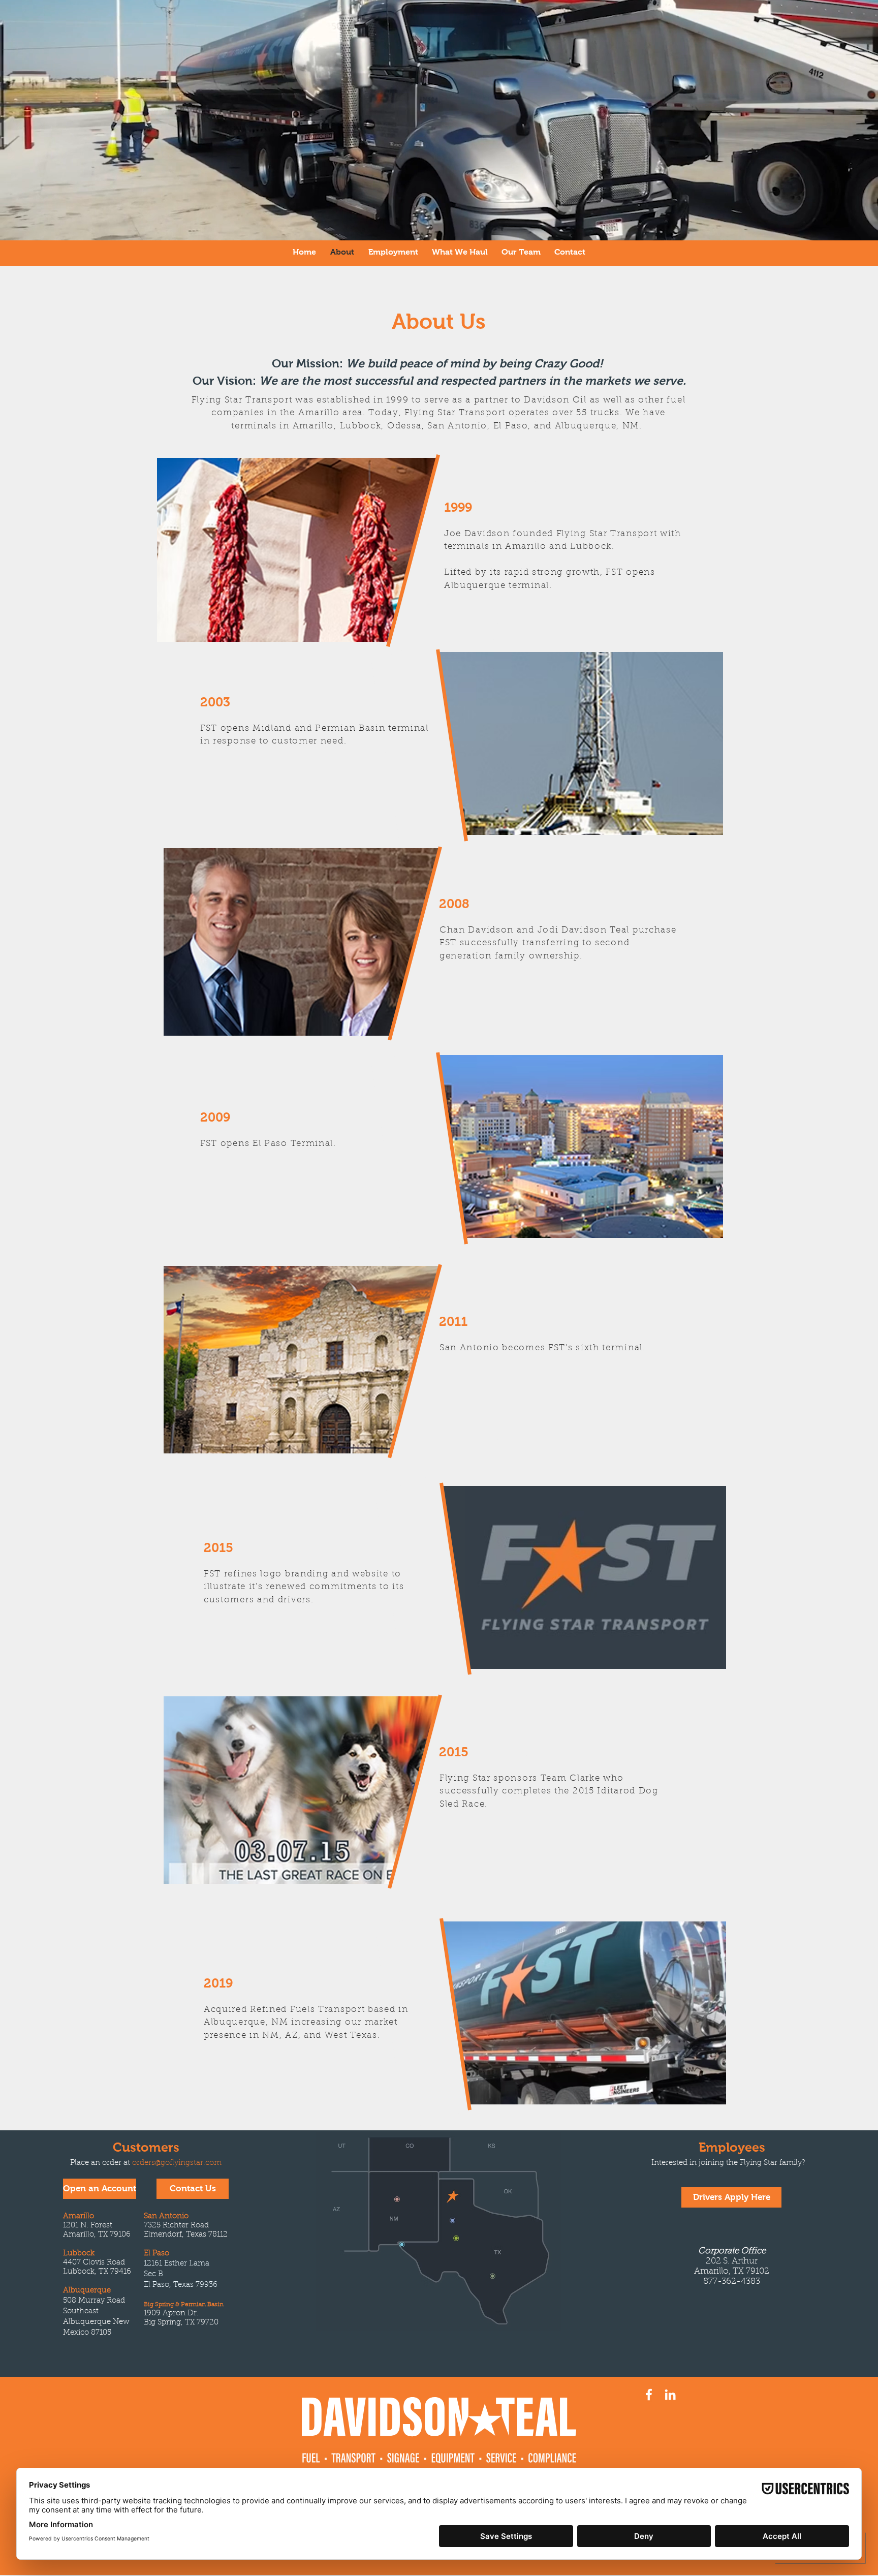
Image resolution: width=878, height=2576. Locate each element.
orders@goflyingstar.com (177, 2163)
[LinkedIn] (670, 2395)
